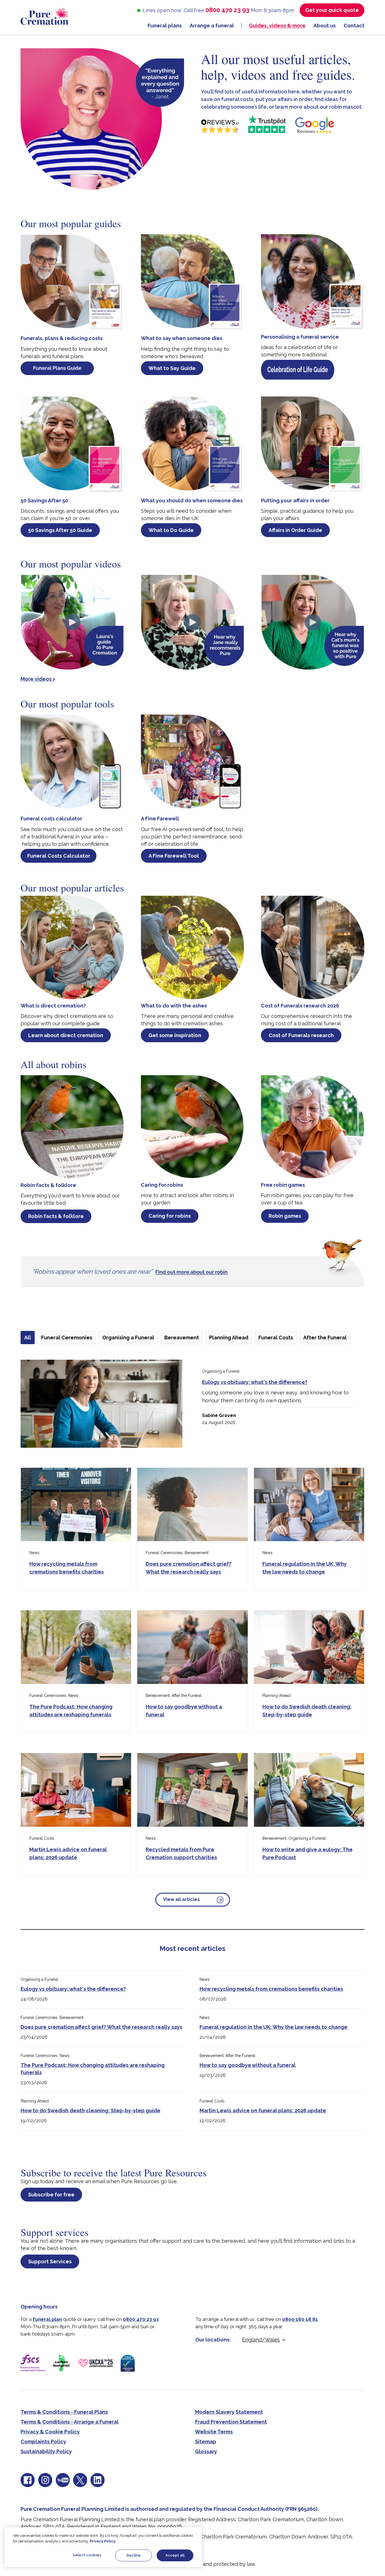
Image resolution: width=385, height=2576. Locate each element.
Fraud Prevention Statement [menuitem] (231, 2422)
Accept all (175, 2555)
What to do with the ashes (174, 1006)
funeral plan (47, 2319)
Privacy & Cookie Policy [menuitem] (50, 2432)
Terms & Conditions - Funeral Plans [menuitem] (64, 2412)
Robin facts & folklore (48, 1185)
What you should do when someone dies (192, 500)
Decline (134, 2555)
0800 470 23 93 (227, 10)
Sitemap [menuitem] (206, 2442)
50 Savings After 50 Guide (60, 530)
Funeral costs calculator (51, 819)
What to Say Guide (172, 368)
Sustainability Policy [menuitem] (46, 2451)
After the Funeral (325, 1338)
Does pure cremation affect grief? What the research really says (101, 2027)
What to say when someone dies (182, 338)
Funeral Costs (276, 1338)
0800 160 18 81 (300, 2319)
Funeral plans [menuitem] (165, 26)
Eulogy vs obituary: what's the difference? (255, 1382)
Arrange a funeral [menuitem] (212, 26)
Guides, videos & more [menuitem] (277, 26)
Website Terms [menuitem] (214, 2432)
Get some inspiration (175, 1035)
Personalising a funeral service (300, 337)
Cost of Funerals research (301, 1035)
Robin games (285, 1216)
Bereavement (182, 1338)
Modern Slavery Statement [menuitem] (229, 2412)
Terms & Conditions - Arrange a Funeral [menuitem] (70, 2422)
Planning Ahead (229, 1338)
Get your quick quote (332, 10)
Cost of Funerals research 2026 (300, 1006)
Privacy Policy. (103, 2541)
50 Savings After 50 (44, 500)
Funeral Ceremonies (67, 1338)
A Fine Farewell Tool (174, 856)
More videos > (38, 679)
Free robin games (283, 1185)
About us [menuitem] (325, 26)
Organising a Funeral (128, 1338)
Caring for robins (162, 1185)
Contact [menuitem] (354, 26)
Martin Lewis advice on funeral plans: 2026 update (263, 2110)
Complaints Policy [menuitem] (43, 2442)
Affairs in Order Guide (295, 530)
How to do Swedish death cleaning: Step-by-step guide (90, 2110)
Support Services (50, 2261)
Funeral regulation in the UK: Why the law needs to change (274, 2027)
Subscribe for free (51, 2195)
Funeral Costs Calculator (59, 856)
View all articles (182, 1899)
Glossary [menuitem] (206, 2451)
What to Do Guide (171, 530)
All (28, 1338)
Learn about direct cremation (66, 1035)
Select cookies (87, 2555)
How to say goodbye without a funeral (248, 2065)
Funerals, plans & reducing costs (62, 338)
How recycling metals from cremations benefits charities (271, 1989)
